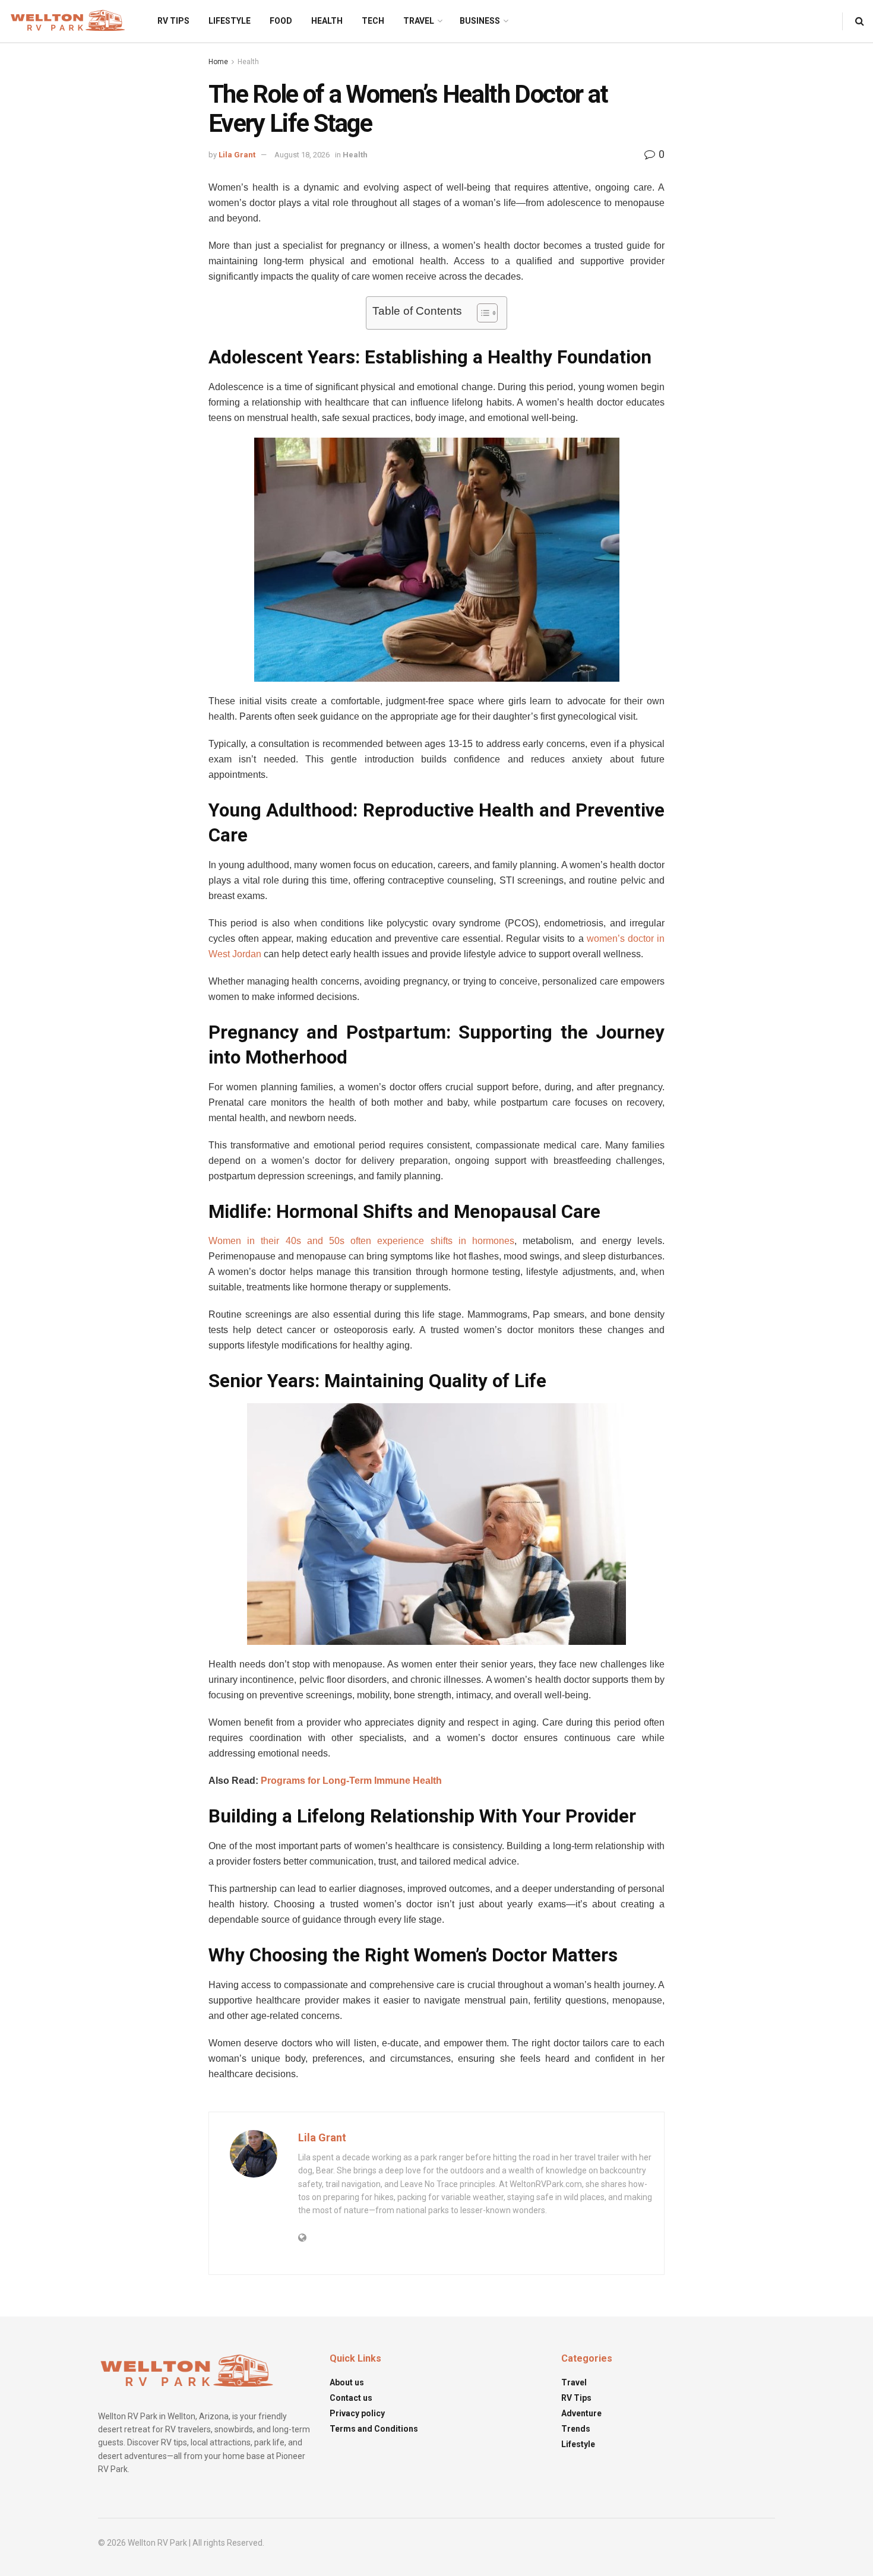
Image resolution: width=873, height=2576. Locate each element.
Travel (419, 21)
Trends (576, 2429)
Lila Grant (237, 155)
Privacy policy (357, 2413)
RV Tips (173, 21)
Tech (373, 21)
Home (218, 62)
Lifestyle (230, 21)
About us (347, 2382)
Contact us (351, 2398)
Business (480, 21)
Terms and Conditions (374, 2429)
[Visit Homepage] (68, 21)
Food (281, 21)
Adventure (581, 2413)
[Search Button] (860, 21)
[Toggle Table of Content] (481, 313)
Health (327, 21)
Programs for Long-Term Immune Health (351, 1781)
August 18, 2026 (302, 155)
